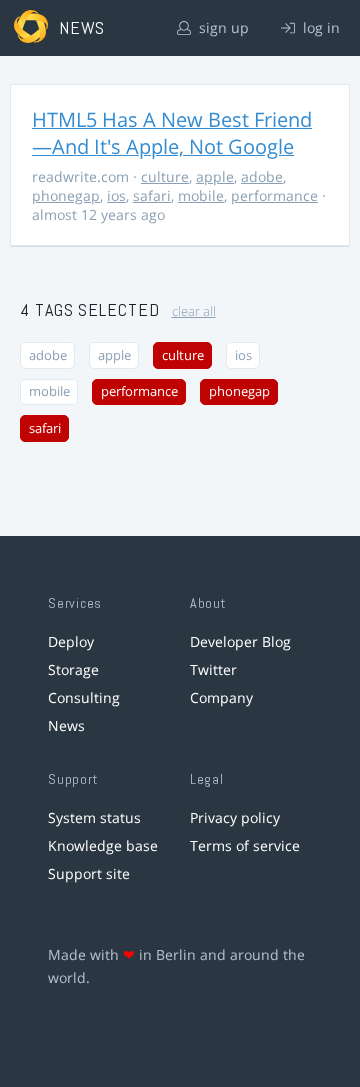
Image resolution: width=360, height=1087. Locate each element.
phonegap (66, 195)
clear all (194, 311)
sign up (222, 27)
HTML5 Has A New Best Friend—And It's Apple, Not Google (172, 133)
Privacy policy (235, 817)
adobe (262, 176)
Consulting (84, 697)
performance (274, 195)
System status (94, 817)
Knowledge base (103, 845)
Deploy (71, 641)
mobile (201, 195)
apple (215, 176)
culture (165, 176)
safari (152, 195)
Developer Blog (240, 641)
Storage (73, 669)
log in (319, 27)
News (66, 725)
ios (116, 195)
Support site (89, 873)
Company (221, 697)
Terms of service (245, 845)
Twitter (213, 669)
